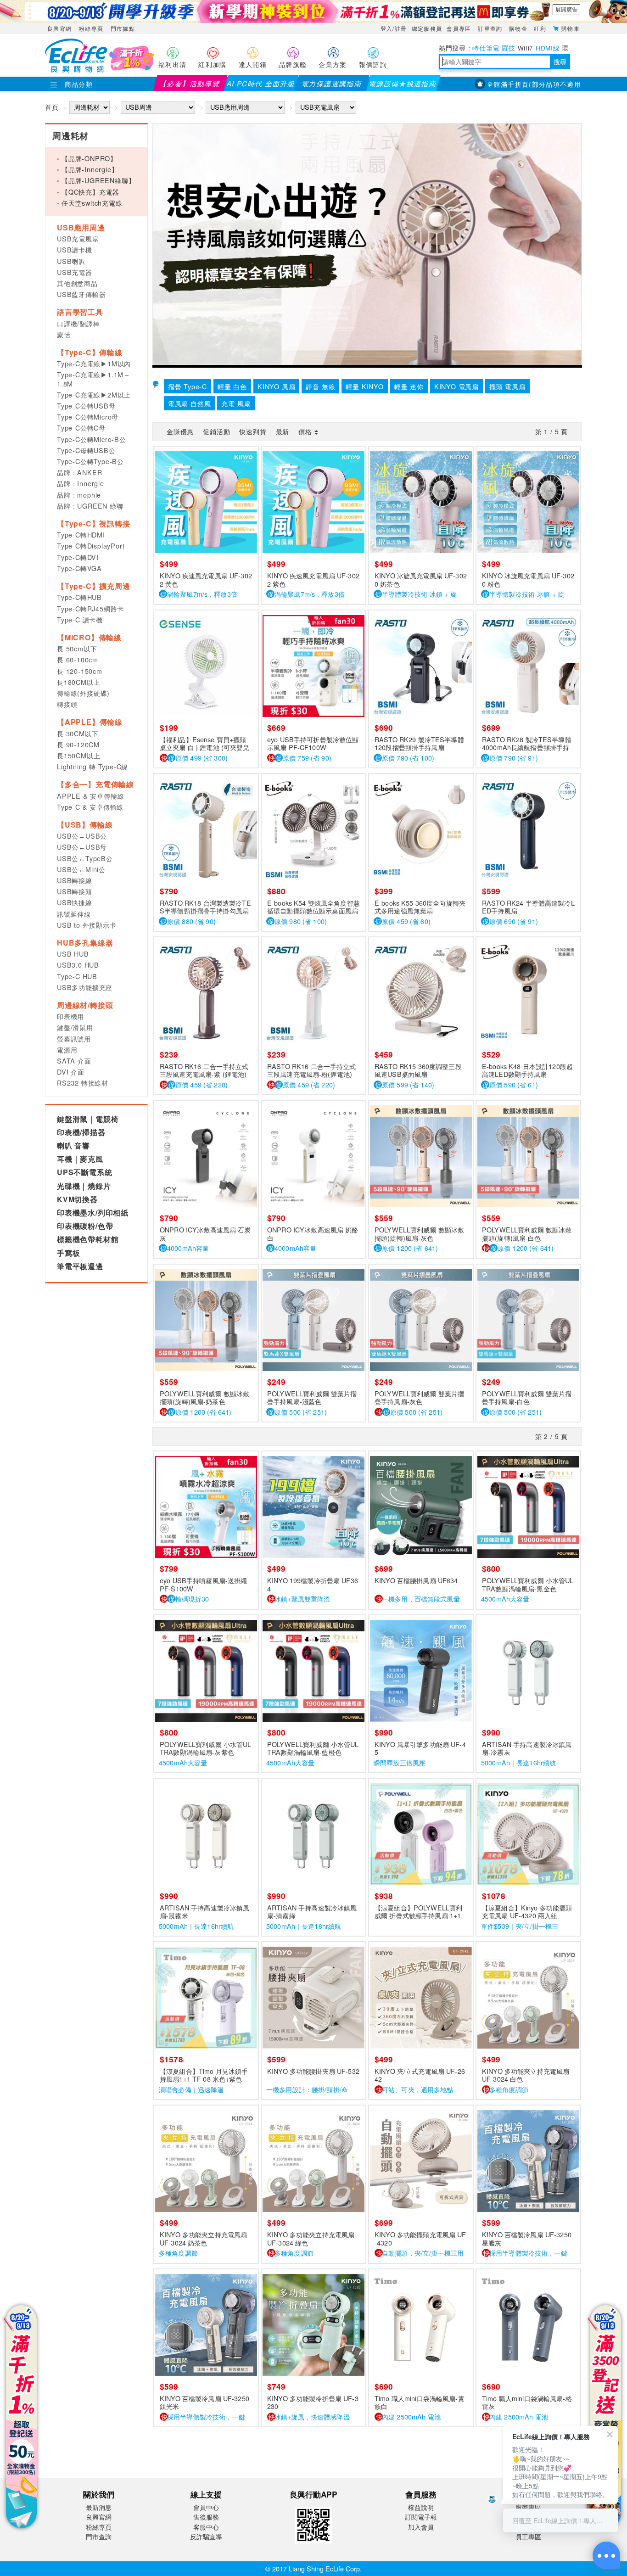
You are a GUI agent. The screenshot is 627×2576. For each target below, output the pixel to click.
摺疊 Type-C (188, 386)
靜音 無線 (320, 386)
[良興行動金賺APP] (313, 2545)
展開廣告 (566, 9)
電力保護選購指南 (332, 83)
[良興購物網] (76, 70)
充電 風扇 (236, 403)
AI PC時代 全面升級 (261, 83)
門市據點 (123, 28)
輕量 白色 (232, 386)
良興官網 (59, 28)
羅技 (508, 48)
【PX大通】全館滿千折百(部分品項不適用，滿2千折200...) (507, 84)
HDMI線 (548, 48)
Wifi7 (526, 48)
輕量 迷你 (409, 386)
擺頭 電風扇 (507, 386)
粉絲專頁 (91, 28)
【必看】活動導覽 (190, 83)
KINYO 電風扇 (456, 386)
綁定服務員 (427, 28)
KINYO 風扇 (276, 386)
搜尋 (560, 62)
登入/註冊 (394, 28)
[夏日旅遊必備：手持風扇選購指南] (367, 244)
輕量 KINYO (364, 386)
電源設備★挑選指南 (403, 83)
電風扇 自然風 (190, 403)
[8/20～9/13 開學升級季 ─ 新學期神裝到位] (313, 11)
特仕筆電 (486, 48)
